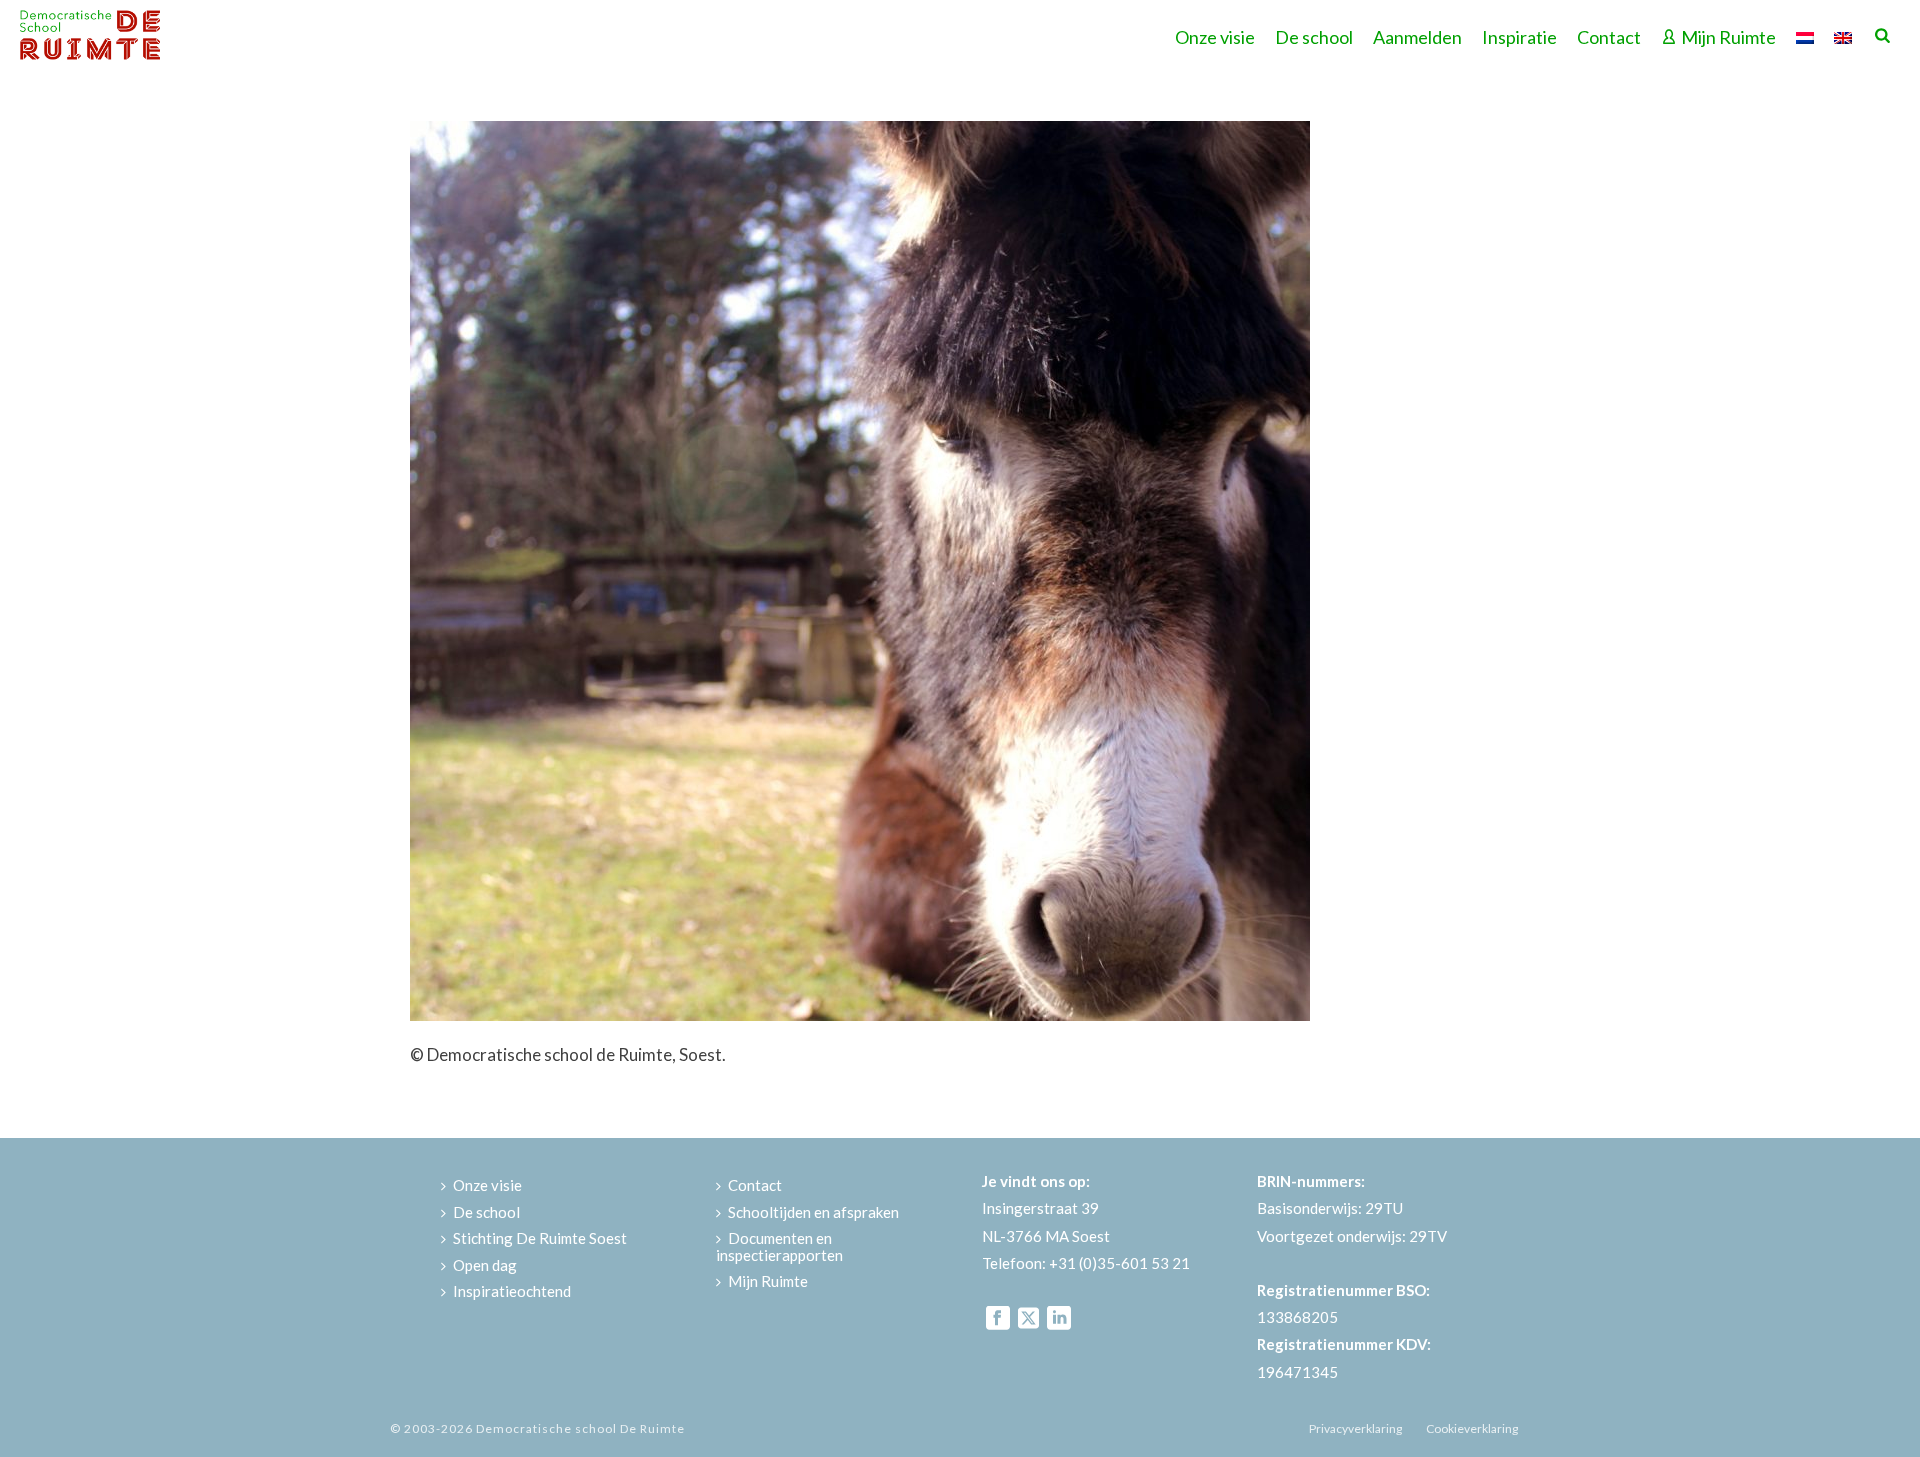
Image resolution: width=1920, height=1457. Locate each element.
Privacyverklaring (1355, 1428)
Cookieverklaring (1472, 1428)
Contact (1609, 37)
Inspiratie (1519, 37)
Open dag (485, 1265)
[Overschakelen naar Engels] (1843, 35)
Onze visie (1215, 37)
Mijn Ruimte (1728, 37)
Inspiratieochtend (512, 1291)
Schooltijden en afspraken (813, 1212)
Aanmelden (1417, 37)
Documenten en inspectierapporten (779, 1246)
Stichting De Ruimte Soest (540, 1238)
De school (1314, 37)
